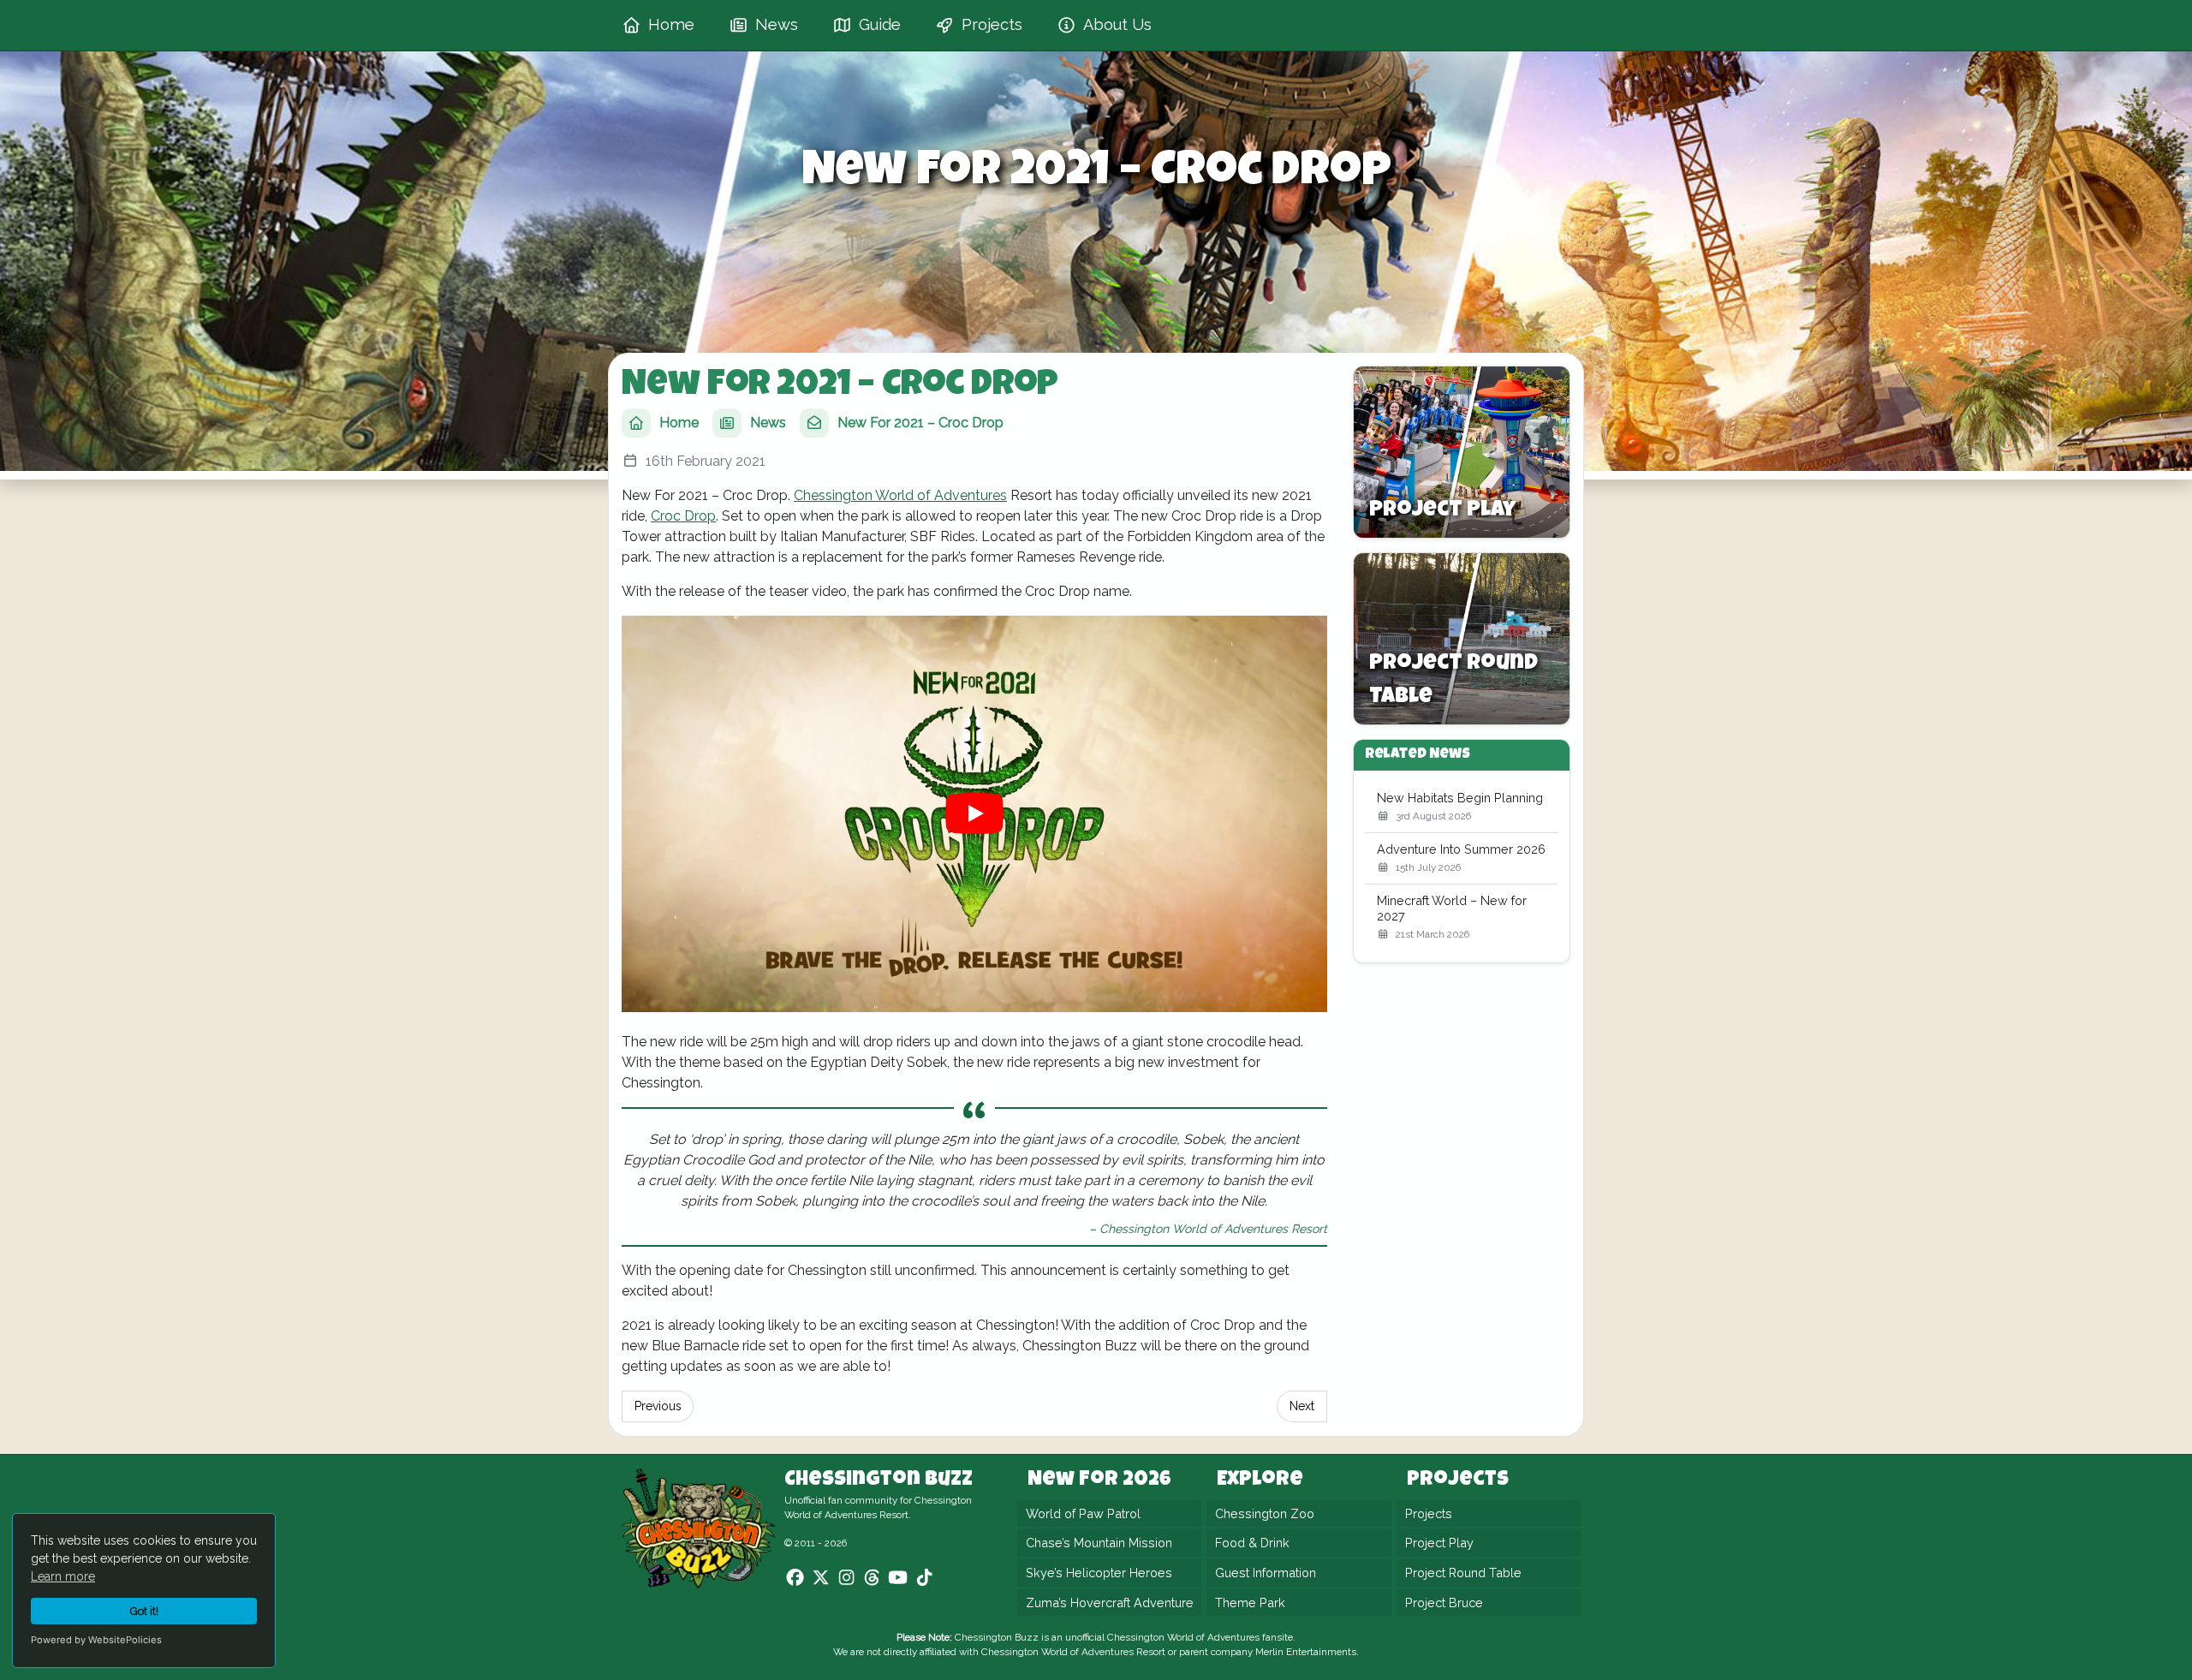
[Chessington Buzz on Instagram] (846, 1578)
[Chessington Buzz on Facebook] (795, 1578)
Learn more (63, 1576)
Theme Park (1250, 1603)
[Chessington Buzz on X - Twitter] (821, 1578)
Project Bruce (1444, 1603)
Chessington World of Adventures (900, 495)
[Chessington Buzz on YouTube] (898, 1578)
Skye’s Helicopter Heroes (1099, 1573)
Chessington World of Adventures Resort (1073, 1652)
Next (1302, 1406)
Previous (658, 1406)
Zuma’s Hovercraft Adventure (1110, 1603)
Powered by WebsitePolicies (96, 1640)
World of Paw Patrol (1083, 1513)
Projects (1429, 1513)
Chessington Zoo (1265, 1513)
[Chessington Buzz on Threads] (872, 1578)
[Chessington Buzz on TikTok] (924, 1578)
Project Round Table (1463, 1573)
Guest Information (1266, 1573)
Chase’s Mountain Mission (1099, 1543)
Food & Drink (1252, 1543)
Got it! (144, 1611)
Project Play (1439, 1543)
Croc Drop (683, 516)
